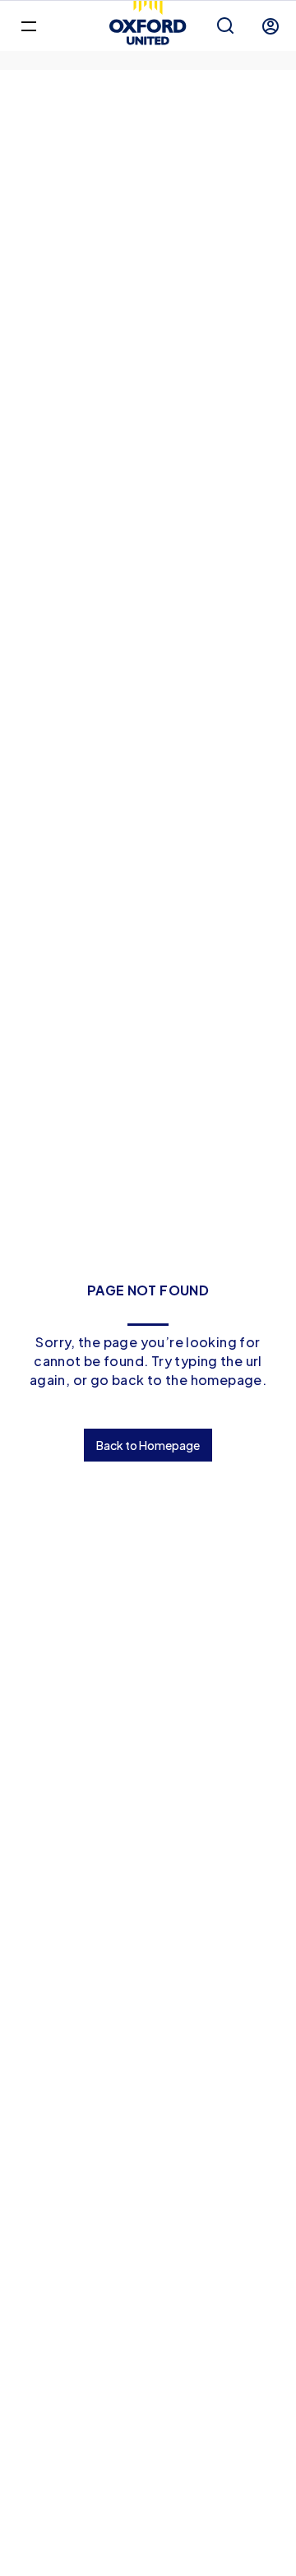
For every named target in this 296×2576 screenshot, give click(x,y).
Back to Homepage (148, 1445)
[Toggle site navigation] (28, 25)
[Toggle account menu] (271, 26)
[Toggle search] (225, 26)
